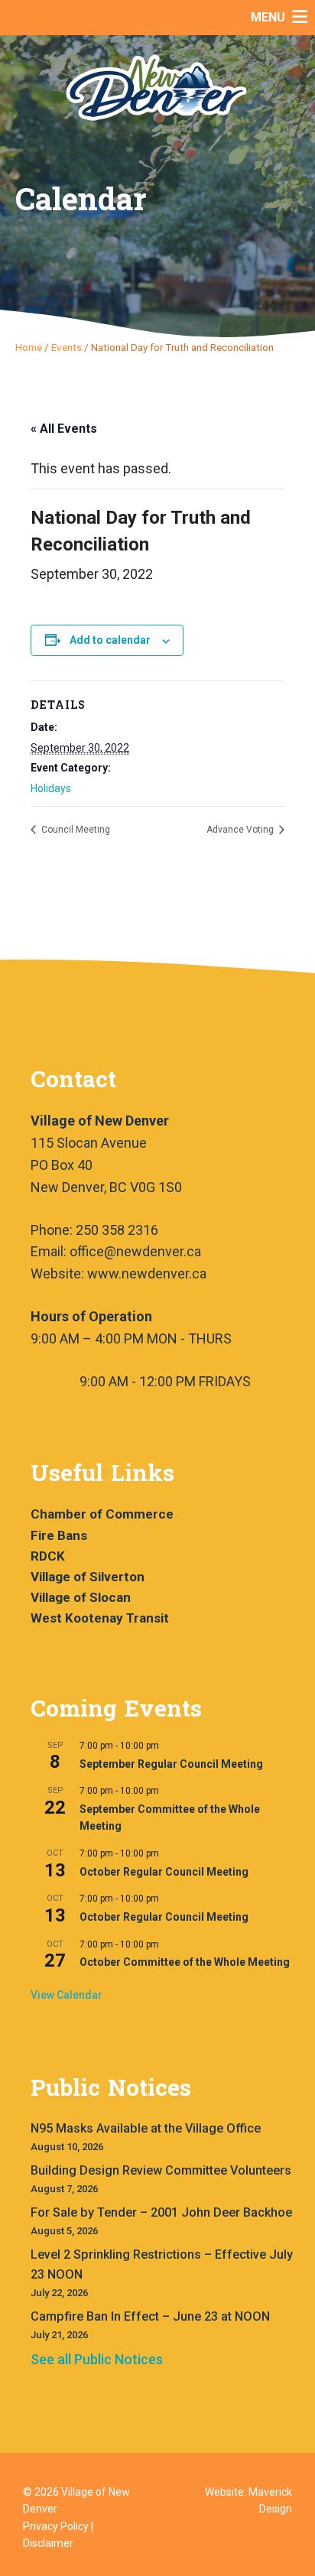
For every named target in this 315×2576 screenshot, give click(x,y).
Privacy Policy (56, 2526)
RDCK (48, 1556)
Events (67, 347)
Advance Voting (241, 830)
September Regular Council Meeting (171, 1764)
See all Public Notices (97, 2359)
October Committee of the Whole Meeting (185, 1962)
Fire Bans (59, 1535)
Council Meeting (75, 830)
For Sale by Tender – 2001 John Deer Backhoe (161, 2212)
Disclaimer (48, 2543)
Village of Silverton (88, 1577)
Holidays (51, 788)
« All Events (64, 429)
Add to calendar (110, 640)
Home (29, 347)
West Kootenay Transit (100, 1618)
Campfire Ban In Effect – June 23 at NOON (150, 2316)
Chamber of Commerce (102, 1514)
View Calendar (67, 1995)
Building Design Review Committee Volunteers (161, 2170)
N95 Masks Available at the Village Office (146, 2128)
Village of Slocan (81, 1597)
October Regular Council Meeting (164, 1872)
